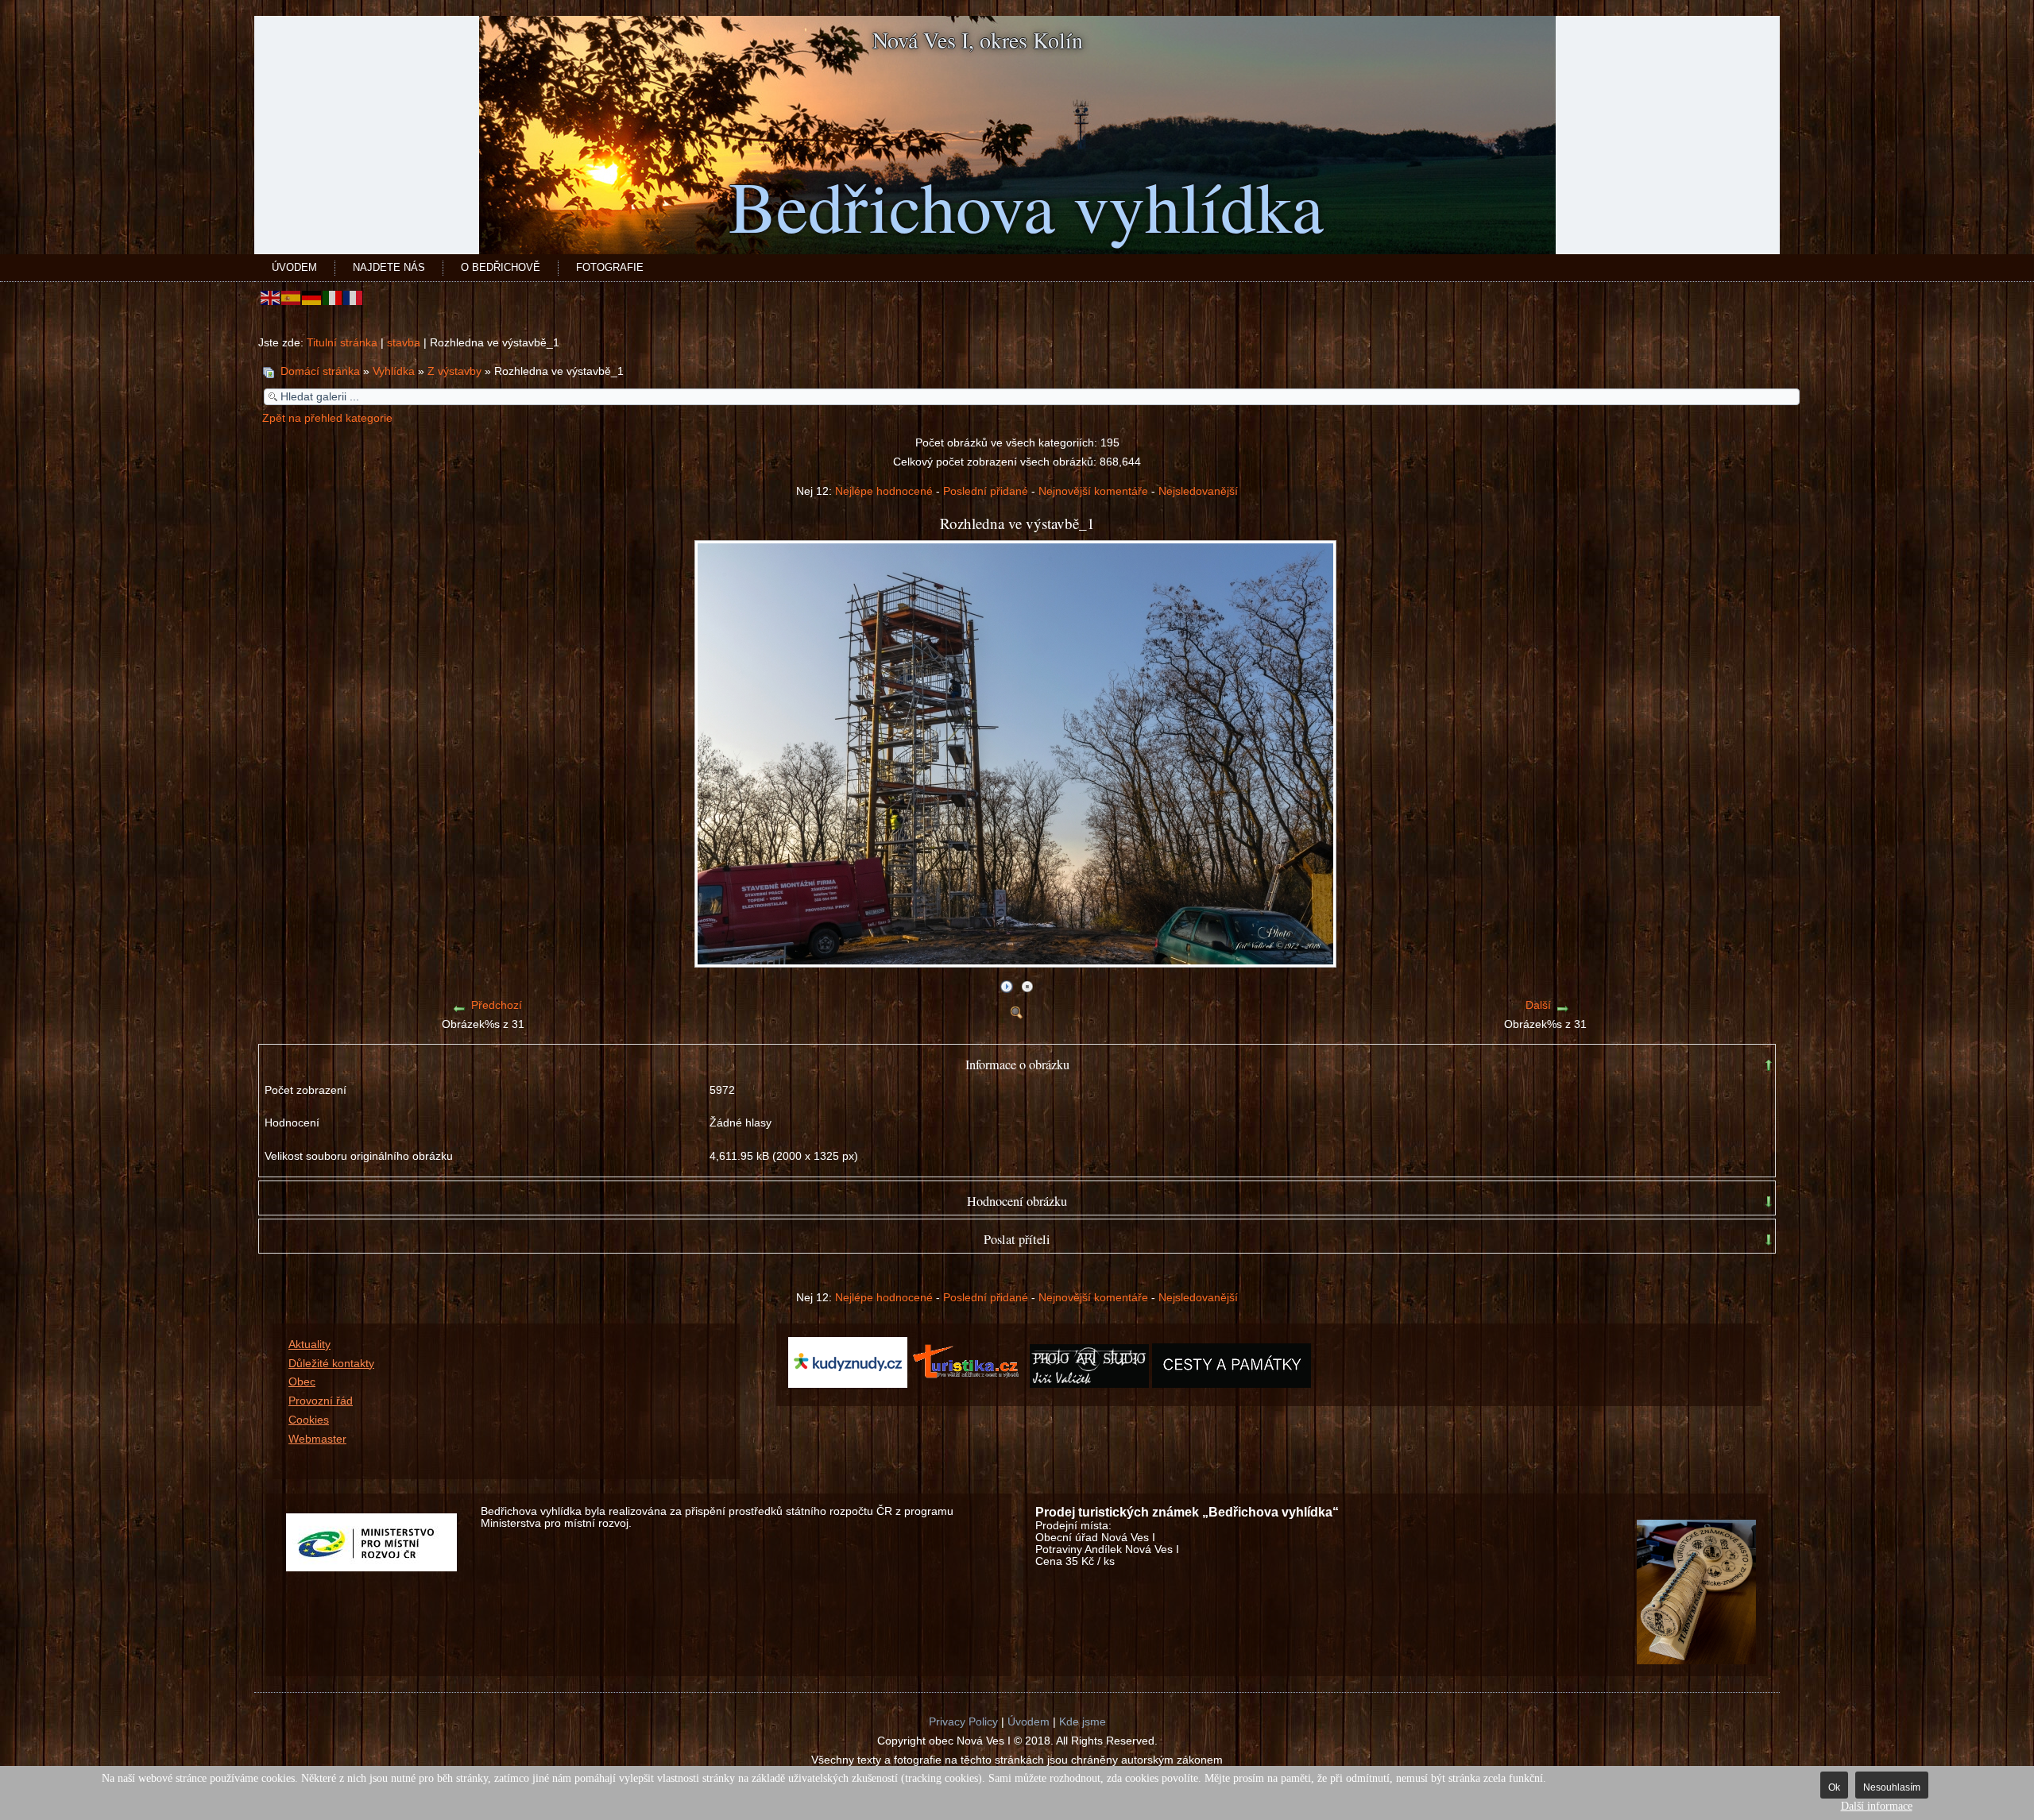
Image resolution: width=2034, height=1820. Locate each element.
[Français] (354, 298)
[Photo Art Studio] (1089, 1384)
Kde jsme (1083, 1722)
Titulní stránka (342, 343)
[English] (271, 298)
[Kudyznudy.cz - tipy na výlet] (848, 1384)
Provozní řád (321, 1401)
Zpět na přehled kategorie (327, 418)
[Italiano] (333, 298)
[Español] (292, 298)
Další (1538, 1005)
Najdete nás (389, 267)
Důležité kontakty (331, 1364)
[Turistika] (970, 1384)
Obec (302, 1382)
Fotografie (610, 267)
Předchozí (497, 1005)
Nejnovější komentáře (1093, 491)
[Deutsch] (312, 298)
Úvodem (294, 267)
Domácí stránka (320, 371)
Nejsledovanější (1198, 491)
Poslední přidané (986, 491)
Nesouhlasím (1892, 1787)
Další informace (1877, 1806)
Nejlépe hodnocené (884, 491)
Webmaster (317, 1439)
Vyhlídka (394, 371)
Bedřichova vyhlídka (1026, 205)
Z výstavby (454, 371)
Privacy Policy (963, 1722)
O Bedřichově (501, 267)
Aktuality (309, 1345)
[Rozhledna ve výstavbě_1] (1017, 962)
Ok (1834, 1787)
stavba (404, 343)
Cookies (309, 1420)
